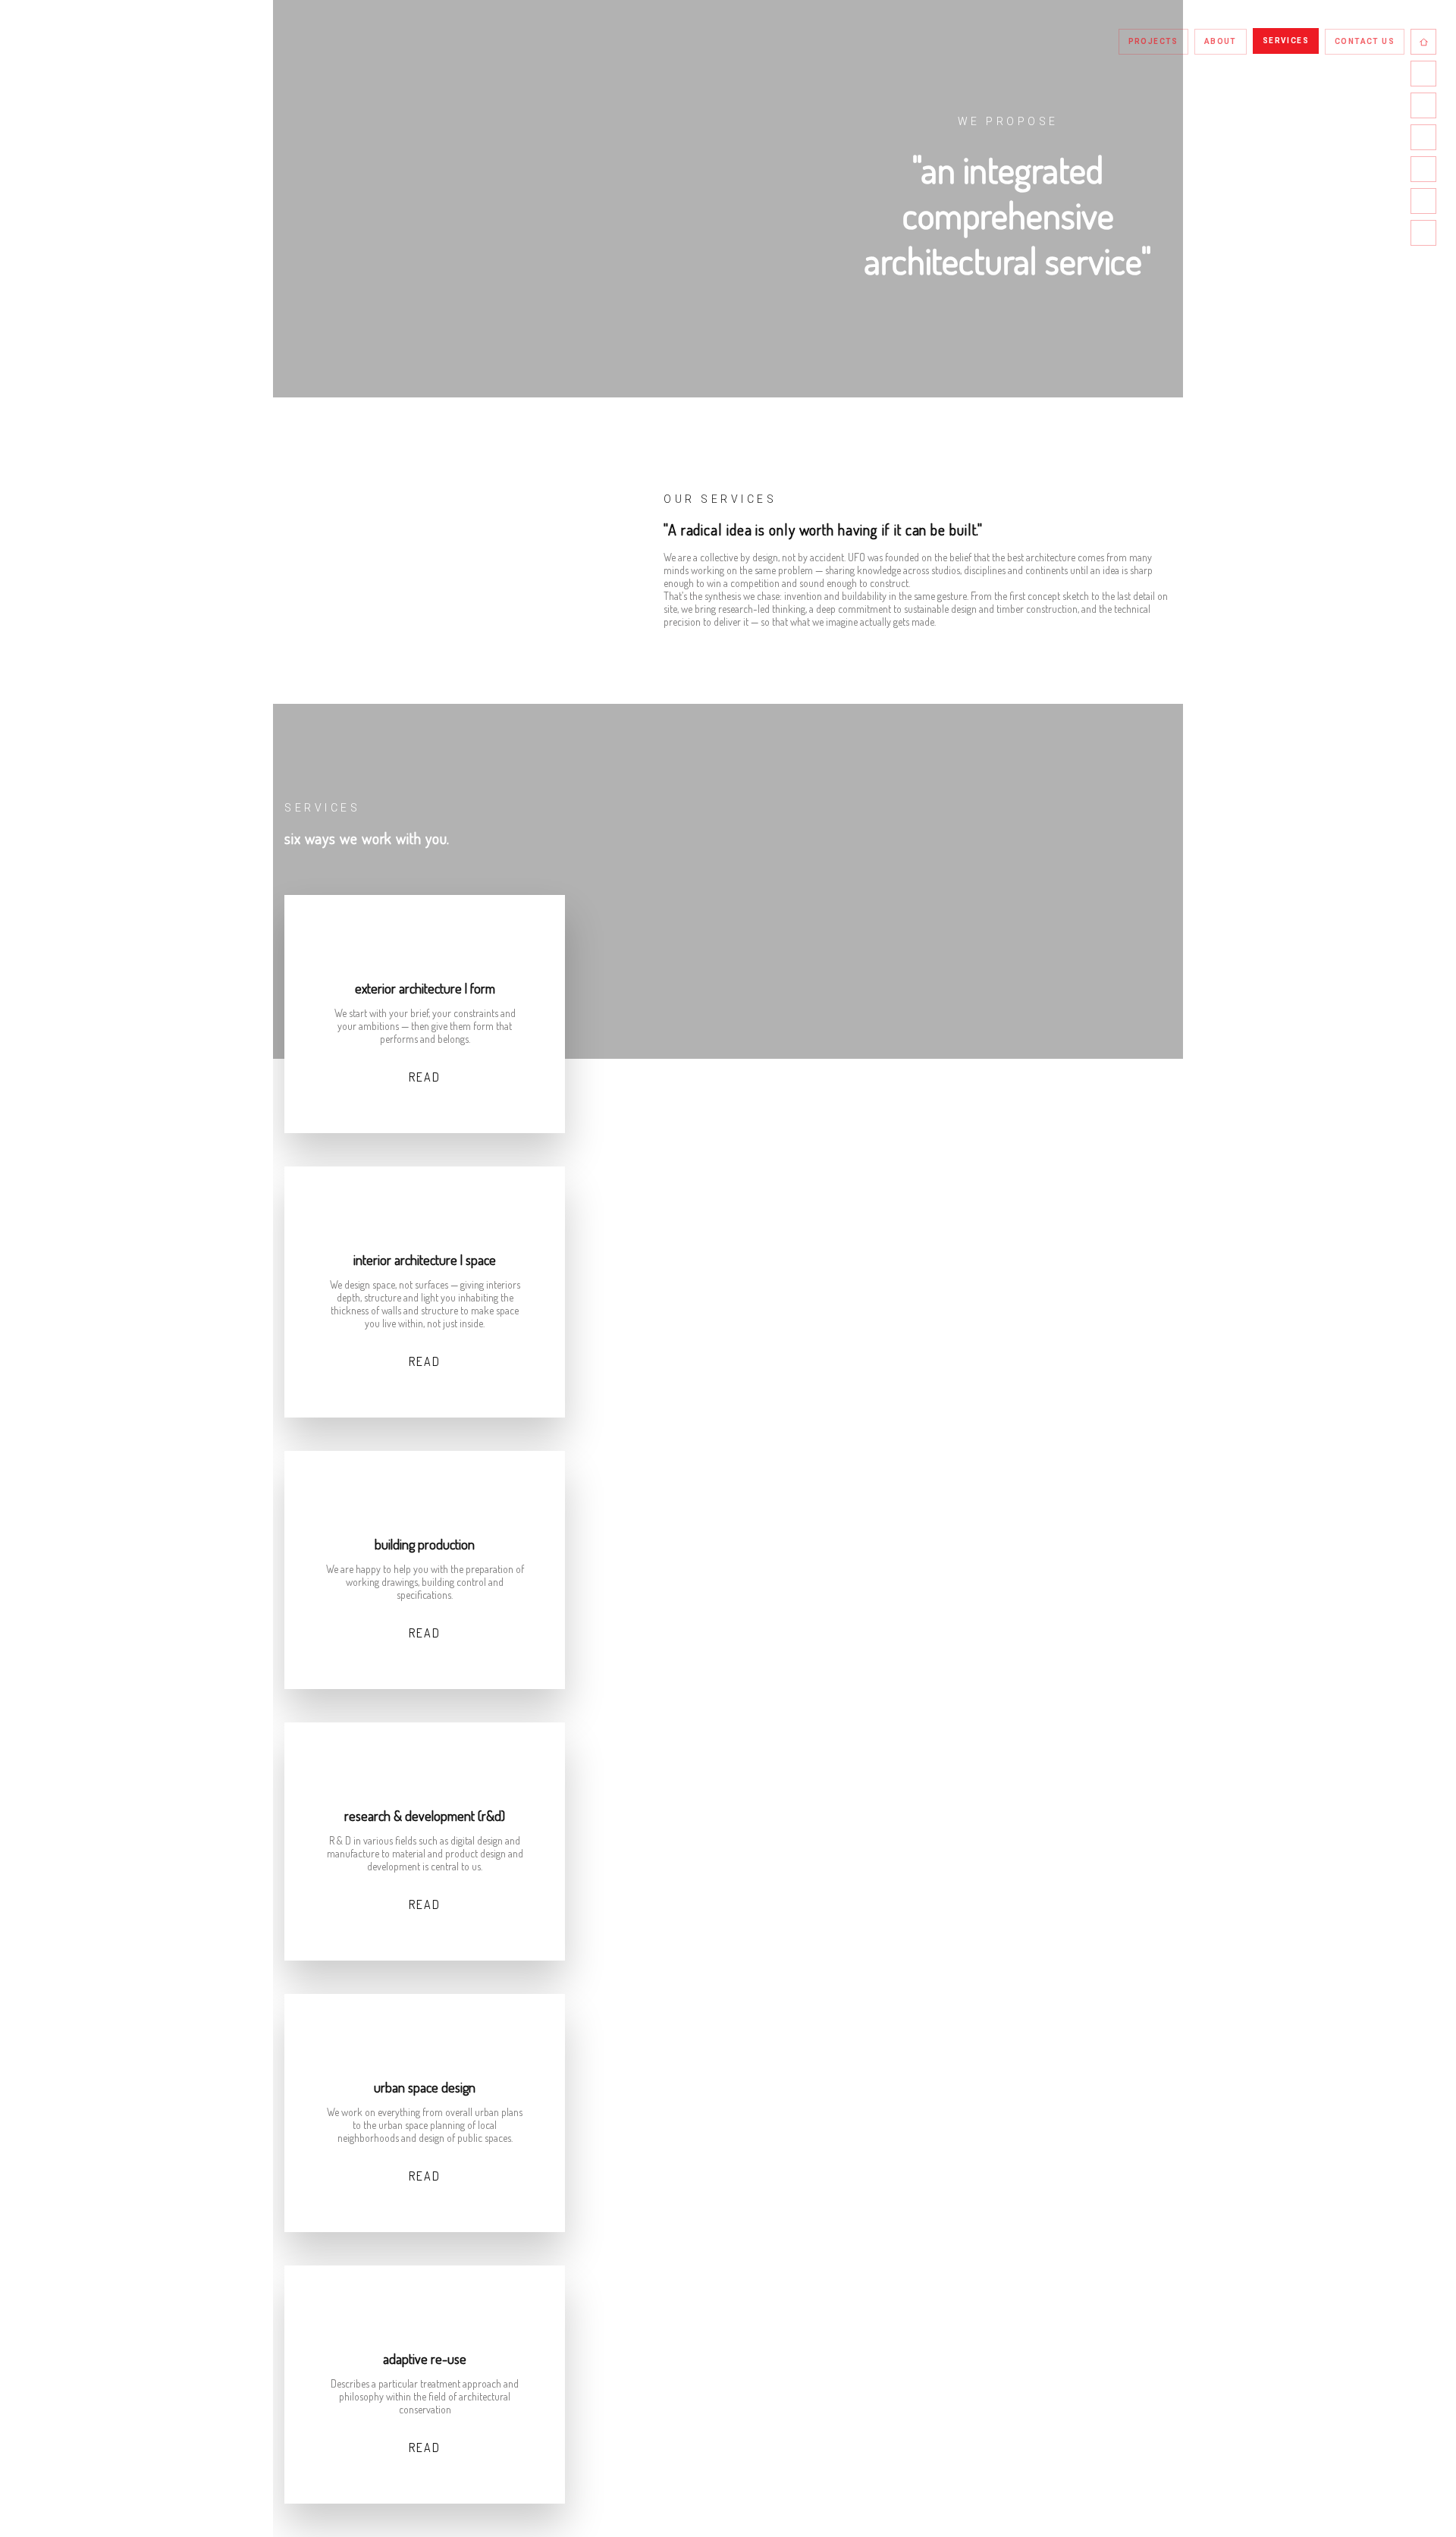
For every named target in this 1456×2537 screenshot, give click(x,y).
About (1221, 41)
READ (425, 1077)
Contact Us (1365, 41)
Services (1286, 41)
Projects (1153, 41)
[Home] (1423, 42)
